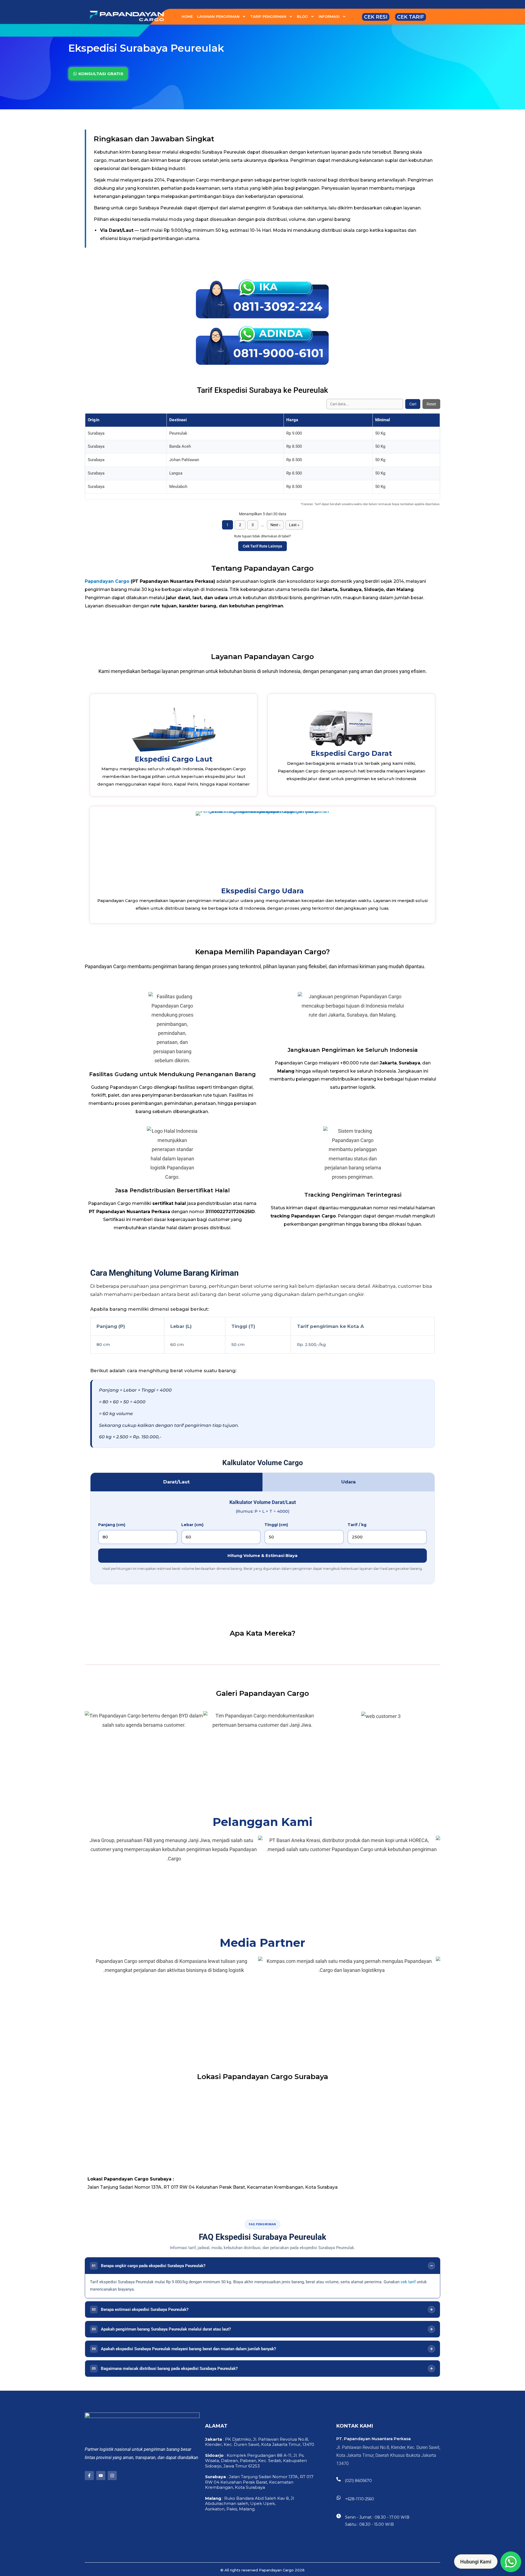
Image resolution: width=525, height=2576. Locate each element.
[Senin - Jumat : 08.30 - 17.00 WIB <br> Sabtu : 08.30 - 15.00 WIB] (339, 2516)
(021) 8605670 (358, 2481)
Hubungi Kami (476, 2562)
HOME (187, 16)
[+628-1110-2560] (339, 2498)
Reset (431, 404)
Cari (413, 404)
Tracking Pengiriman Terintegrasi (353, 1195)
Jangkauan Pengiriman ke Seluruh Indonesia (353, 1050)
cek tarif (408, 2282)
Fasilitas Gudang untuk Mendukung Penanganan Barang (172, 1074)
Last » (294, 525)
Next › (275, 525)
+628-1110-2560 (360, 2499)
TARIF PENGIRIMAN (268, 16)
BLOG (302, 16)
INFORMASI (329, 16)
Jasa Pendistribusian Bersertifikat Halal (172, 1190)
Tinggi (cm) (276, 1525)
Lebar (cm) (192, 1525)
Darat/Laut (177, 1482)
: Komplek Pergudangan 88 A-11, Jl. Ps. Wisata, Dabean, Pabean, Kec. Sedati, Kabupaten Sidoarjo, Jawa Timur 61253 (256, 2461)
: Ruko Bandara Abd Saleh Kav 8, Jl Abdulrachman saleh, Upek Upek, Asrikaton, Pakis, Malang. (250, 2504)
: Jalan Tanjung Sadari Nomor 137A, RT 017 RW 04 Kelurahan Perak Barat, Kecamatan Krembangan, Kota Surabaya (259, 2482)
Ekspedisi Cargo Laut (174, 759)
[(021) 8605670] (339, 2479)
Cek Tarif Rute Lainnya (262, 546)
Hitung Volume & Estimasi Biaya (262, 1555)
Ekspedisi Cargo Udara (262, 891)
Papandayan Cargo (107, 581)
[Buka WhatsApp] (511, 2562)
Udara (348, 1482)
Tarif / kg (357, 1525)
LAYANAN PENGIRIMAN (218, 16)
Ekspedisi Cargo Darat (352, 753)
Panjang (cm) (112, 1525)
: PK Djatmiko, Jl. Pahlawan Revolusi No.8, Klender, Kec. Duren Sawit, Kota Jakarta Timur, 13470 (260, 2442)
